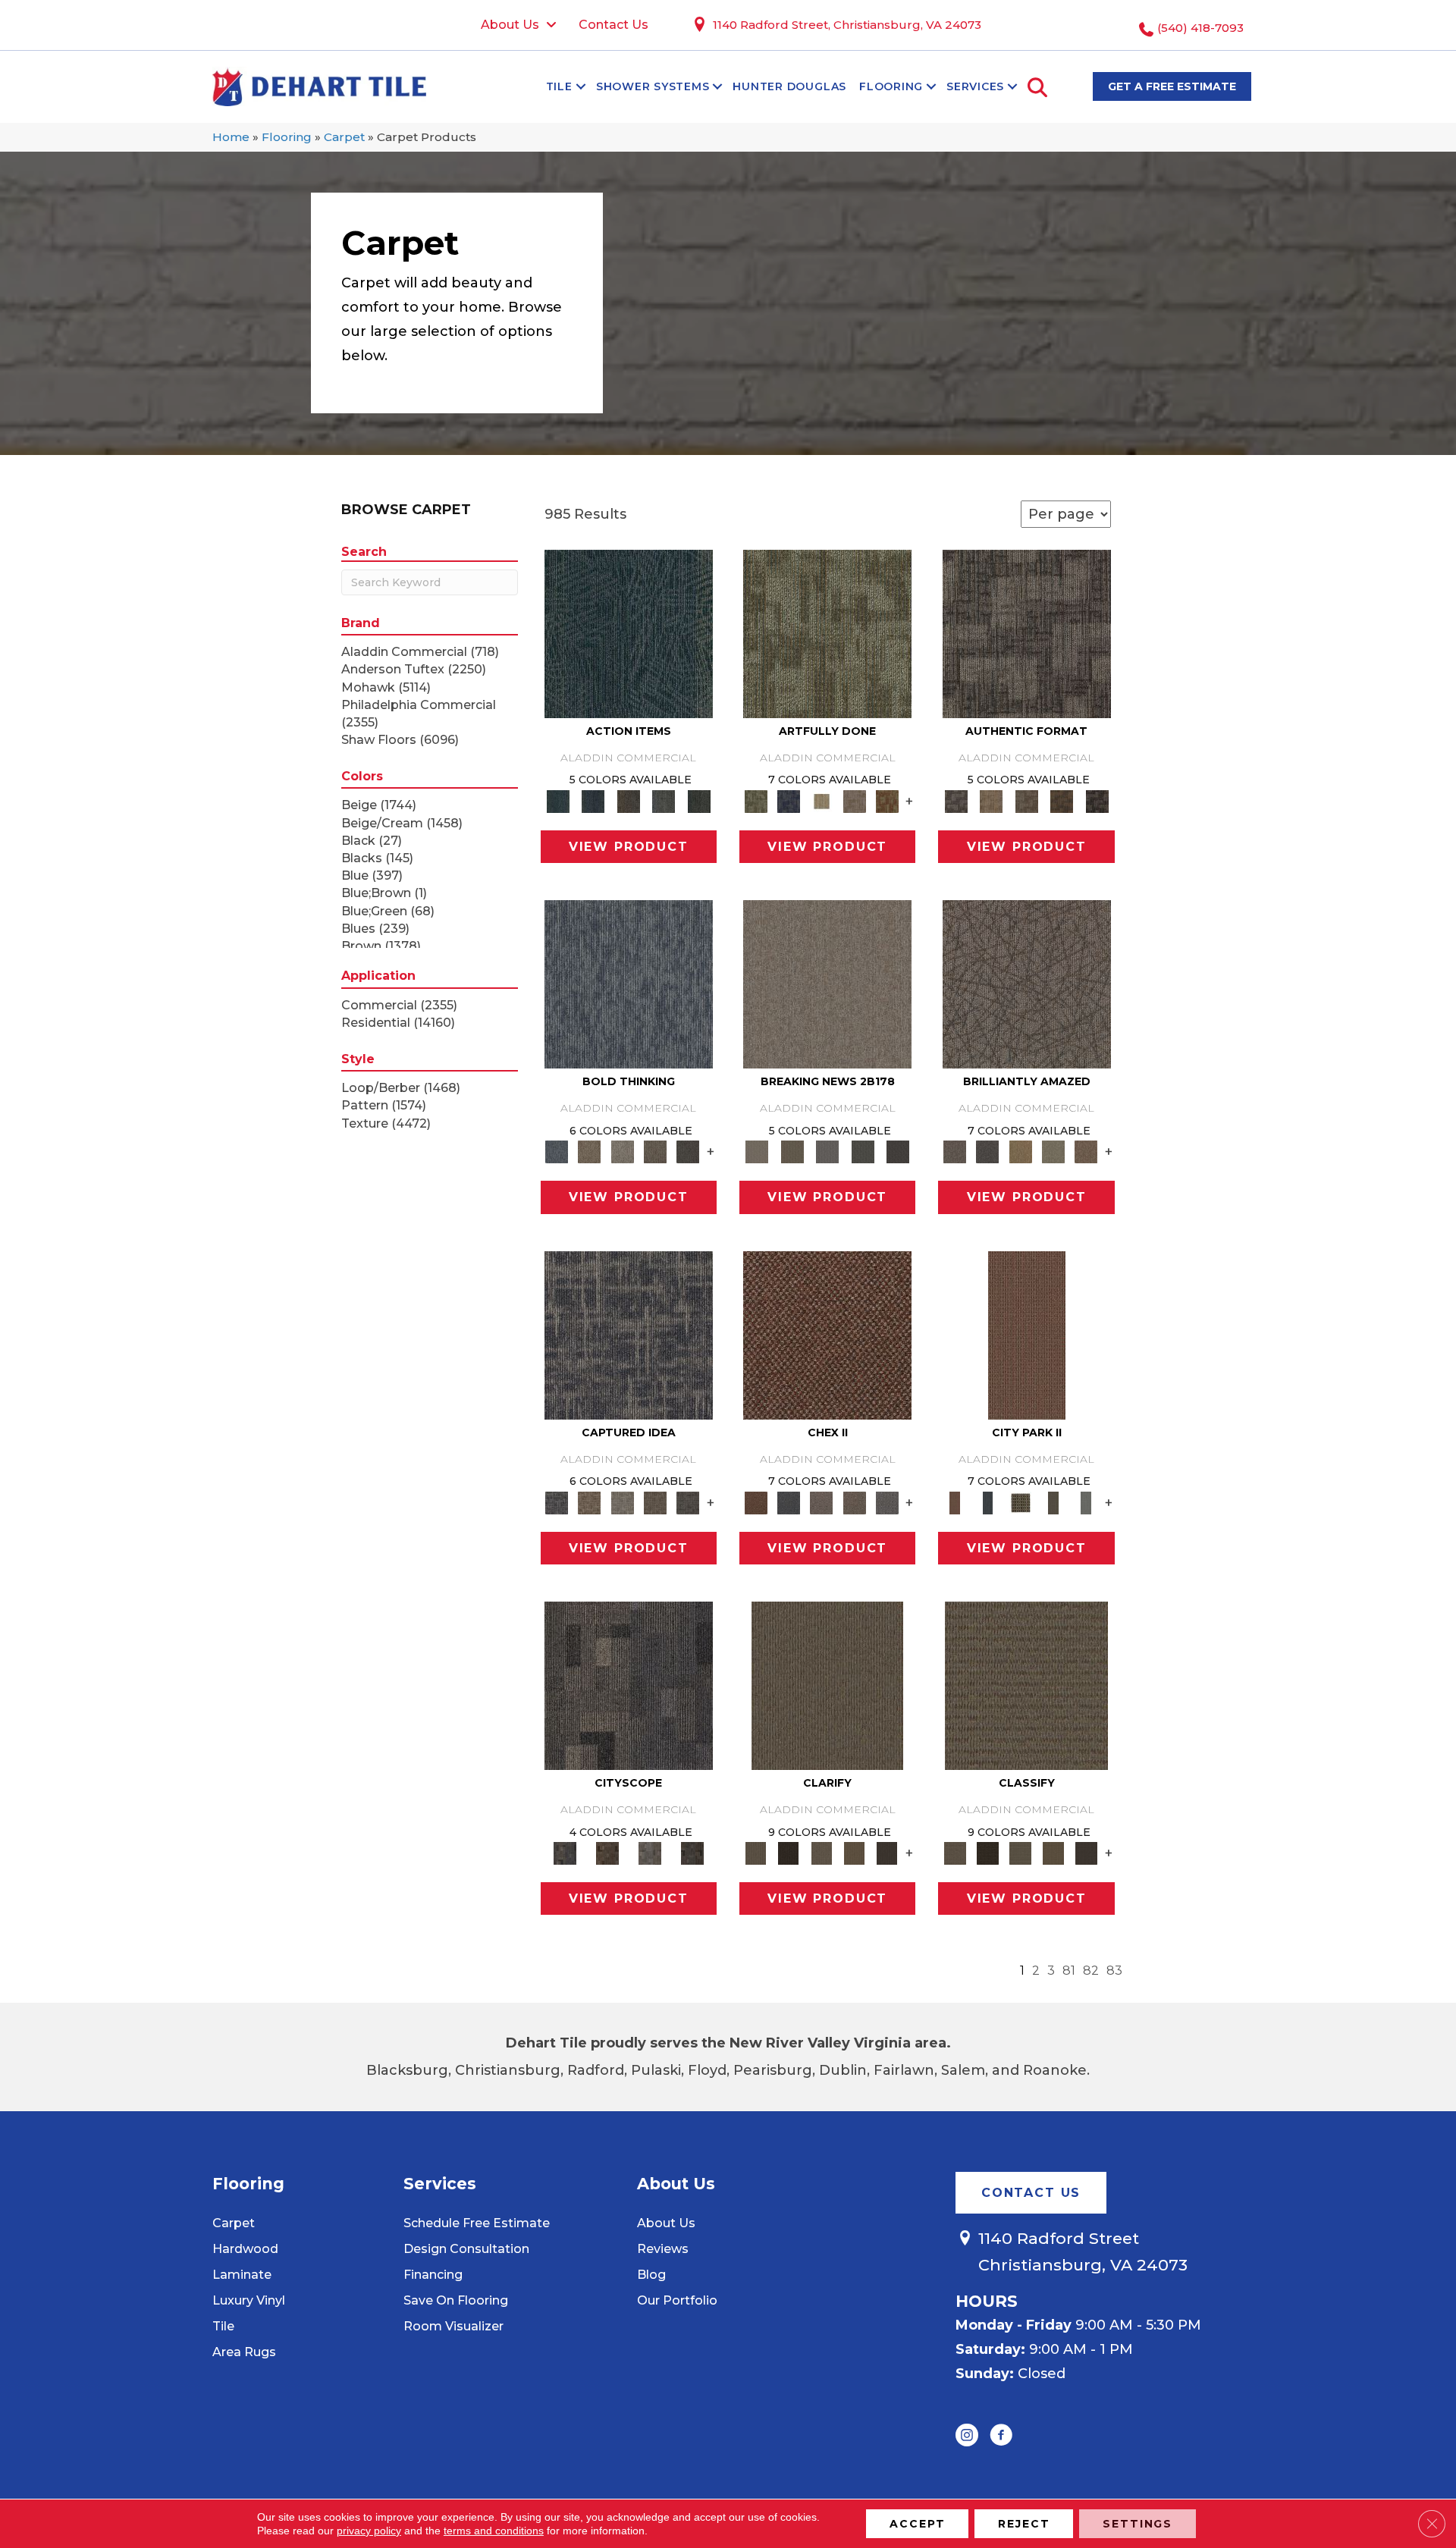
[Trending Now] (827, 984)
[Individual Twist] (1026, 800)
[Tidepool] (629, 632)
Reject (1024, 2524)
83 (1114, 1971)
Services (975, 86)
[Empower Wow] (1053, 1151)
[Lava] (622, 1151)
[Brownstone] (628, 800)
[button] (581, 86)
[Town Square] (887, 1501)
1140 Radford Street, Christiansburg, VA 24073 (847, 25)
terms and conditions (494, 2531)
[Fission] (655, 1151)
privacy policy (369, 2531)
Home (231, 137)
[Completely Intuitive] (1020, 1151)
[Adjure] (887, 1853)
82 (1091, 1971)
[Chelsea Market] (827, 1334)
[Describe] (822, 1853)
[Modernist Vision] (822, 800)
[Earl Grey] (664, 800)
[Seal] (688, 1151)
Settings (1137, 2524)
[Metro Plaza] (854, 1501)
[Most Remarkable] (788, 800)
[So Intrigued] (1027, 984)
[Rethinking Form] (1062, 800)
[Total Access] (898, 1151)
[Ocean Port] (593, 800)
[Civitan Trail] (607, 1853)
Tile (559, 86)
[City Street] (699, 800)
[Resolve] (827, 1684)
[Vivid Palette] (887, 800)
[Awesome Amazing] (854, 800)
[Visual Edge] (1027, 632)
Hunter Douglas (789, 86)
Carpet (344, 137)
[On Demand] (863, 1151)
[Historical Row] (692, 1853)
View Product (629, 847)
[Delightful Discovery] (827, 632)
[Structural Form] (1097, 800)
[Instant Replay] (828, 1151)
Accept (917, 2524)
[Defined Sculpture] (991, 800)
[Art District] (822, 1501)
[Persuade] (854, 1853)
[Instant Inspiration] (1086, 1151)
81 (1069, 1971)
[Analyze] (788, 1853)
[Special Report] (792, 1151)
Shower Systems (653, 86)
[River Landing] (788, 1501)
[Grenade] (590, 1151)
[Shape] (629, 984)
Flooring (891, 86)
